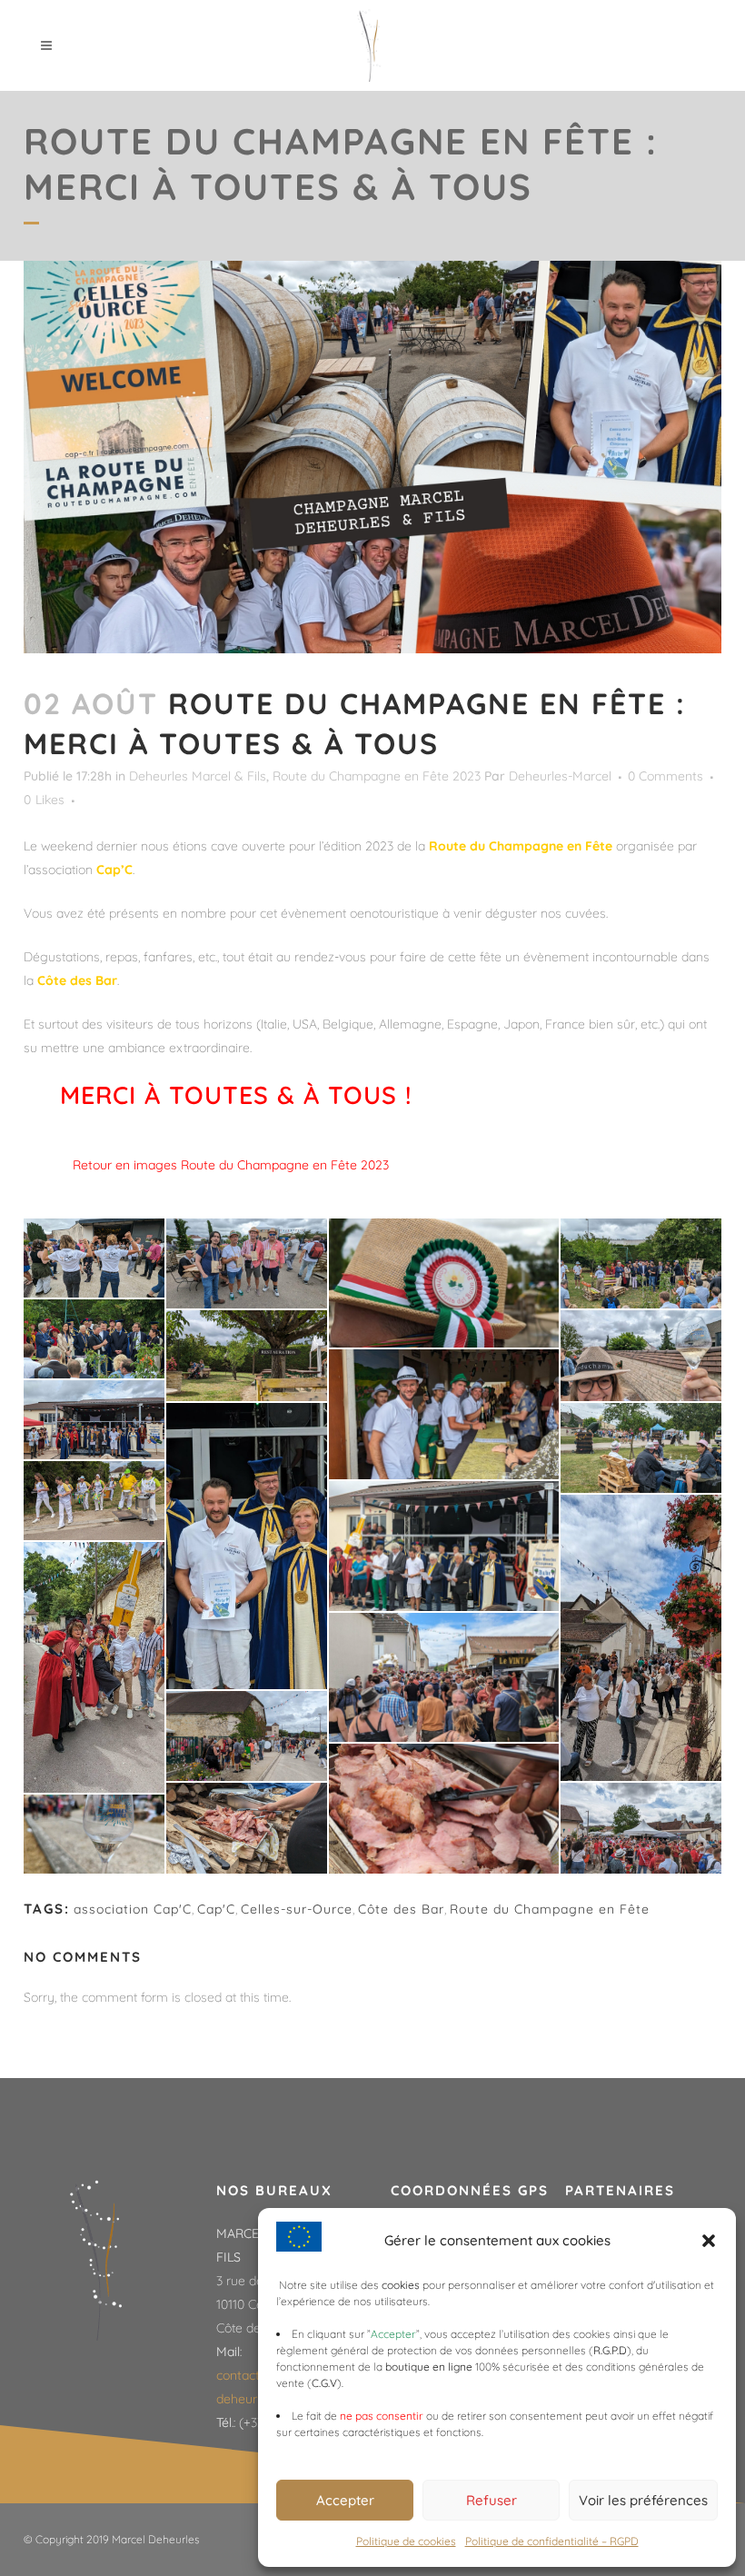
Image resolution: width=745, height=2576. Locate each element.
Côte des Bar (401, 1909)
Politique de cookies (406, 2541)
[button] (709, 2241)
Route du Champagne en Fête (550, 1909)
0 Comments (666, 776)
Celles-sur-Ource (297, 1909)
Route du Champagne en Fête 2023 (377, 776)
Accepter (345, 2500)
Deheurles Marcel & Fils (198, 776)
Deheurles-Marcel (560, 776)
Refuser (492, 2500)
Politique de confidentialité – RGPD (552, 2541)
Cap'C (216, 1909)
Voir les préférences (643, 2500)
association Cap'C (133, 1909)
